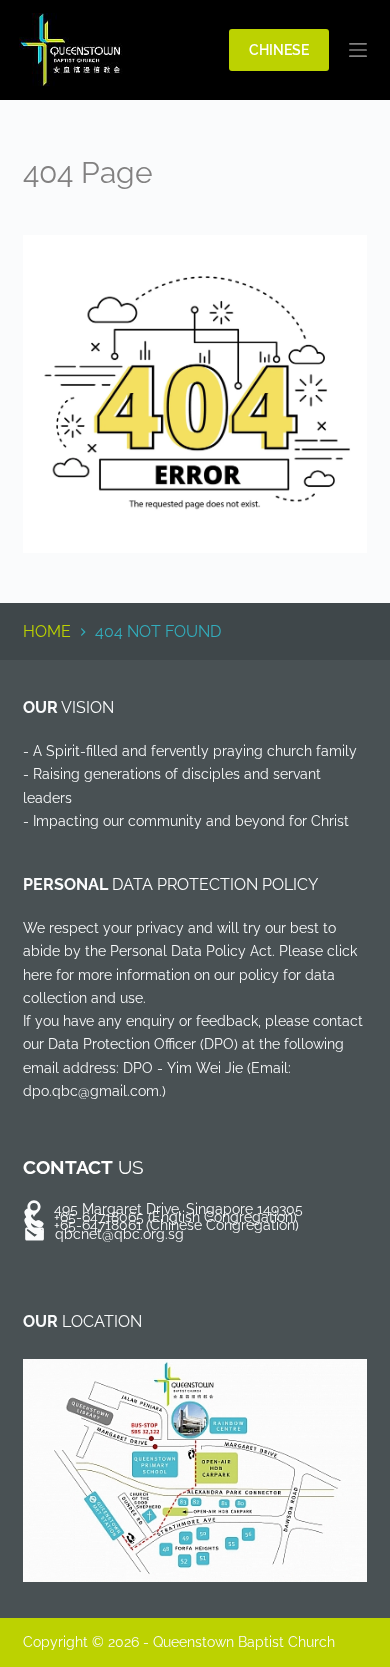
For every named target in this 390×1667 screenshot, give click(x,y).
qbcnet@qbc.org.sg (119, 1234)
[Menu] (358, 50)
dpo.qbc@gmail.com (91, 1091)
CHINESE (279, 49)
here (37, 975)
